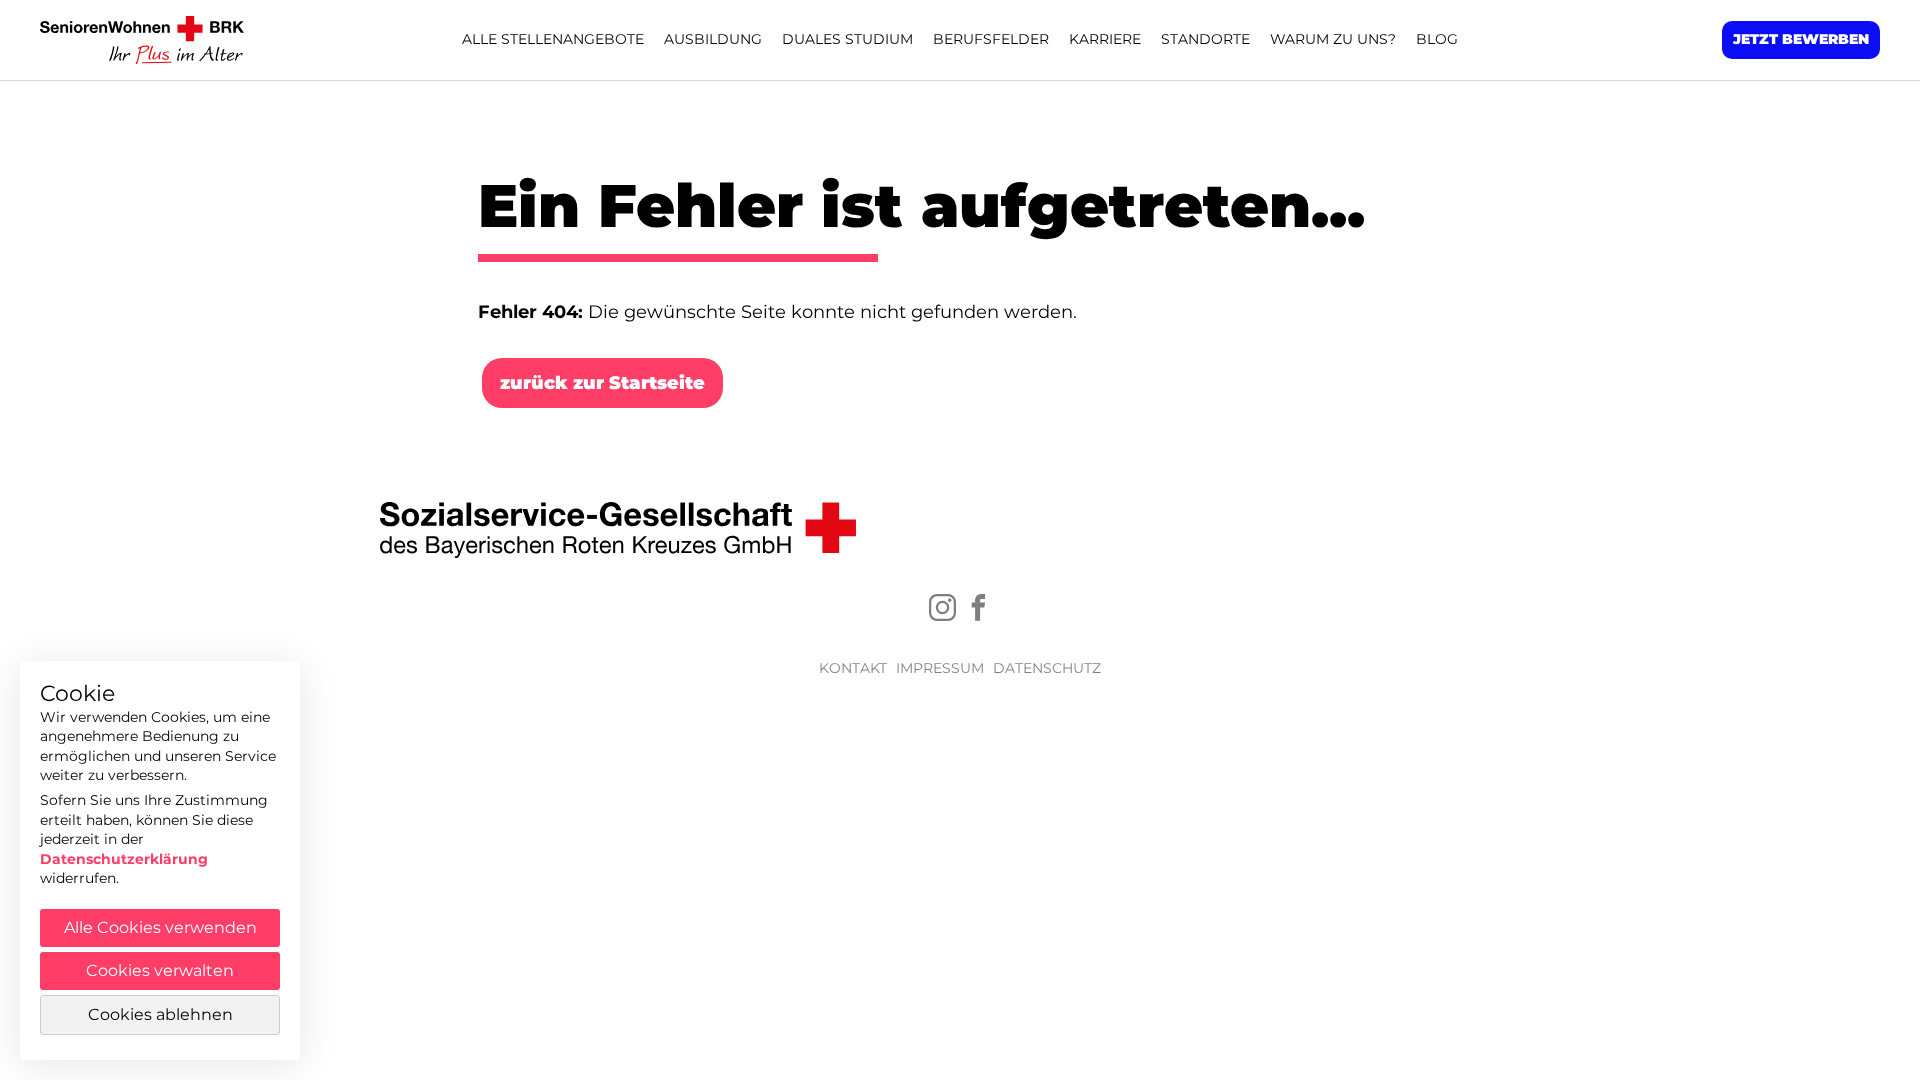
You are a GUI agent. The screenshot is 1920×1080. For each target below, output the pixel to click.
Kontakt (853, 668)
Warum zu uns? (1333, 39)
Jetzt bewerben (1801, 39)
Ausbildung (713, 39)
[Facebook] (978, 607)
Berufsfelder (991, 39)
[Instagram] (942, 607)
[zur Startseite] (145, 40)
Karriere (1105, 39)
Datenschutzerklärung (124, 859)
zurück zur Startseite (602, 383)
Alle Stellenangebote (553, 39)
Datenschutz (1047, 668)
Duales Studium (847, 39)
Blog (1437, 39)
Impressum (940, 668)
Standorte (1205, 39)
